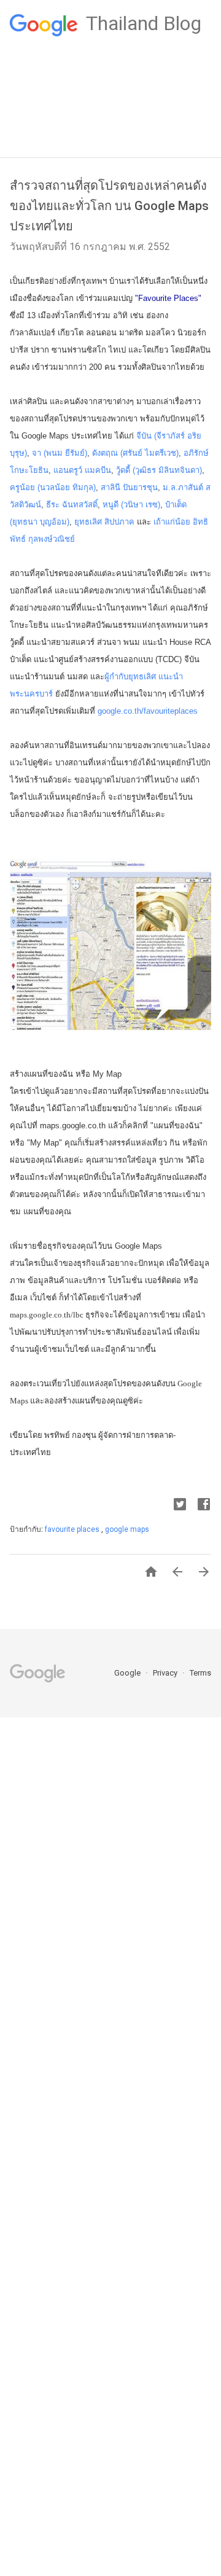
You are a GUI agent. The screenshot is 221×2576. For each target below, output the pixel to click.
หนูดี (110, 505)
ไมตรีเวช (161, 453)
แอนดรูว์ (68, 470)
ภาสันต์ (191, 487)
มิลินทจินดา (179, 470)
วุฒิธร (145, 470)
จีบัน (144, 436)
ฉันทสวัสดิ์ (80, 505)
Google (128, 1673)
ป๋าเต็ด (176, 505)
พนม (54, 453)
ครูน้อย (22, 487)
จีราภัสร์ (171, 436)
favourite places (73, 1529)
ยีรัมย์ (75, 453)
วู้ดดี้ (123, 470)
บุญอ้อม (53, 522)
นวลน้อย (55, 487)
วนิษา (133, 505)
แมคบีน (98, 470)
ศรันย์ (133, 453)
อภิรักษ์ (196, 453)
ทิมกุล (83, 487)
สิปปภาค (119, 522)
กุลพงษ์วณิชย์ (52, 539)
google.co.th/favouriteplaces (148, 711)
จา (37, 453)
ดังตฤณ (105, 453)
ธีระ (53, 505)
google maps (127, 1529)
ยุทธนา (25, 522)
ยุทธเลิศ (88, 522)
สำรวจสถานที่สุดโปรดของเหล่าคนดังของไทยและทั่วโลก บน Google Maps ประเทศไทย (109, 206)
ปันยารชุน (140, 487)
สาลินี (110, 487)
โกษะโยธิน (29, 470)
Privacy (166, 1673)
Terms (200, 1673)
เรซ (152, 505)
